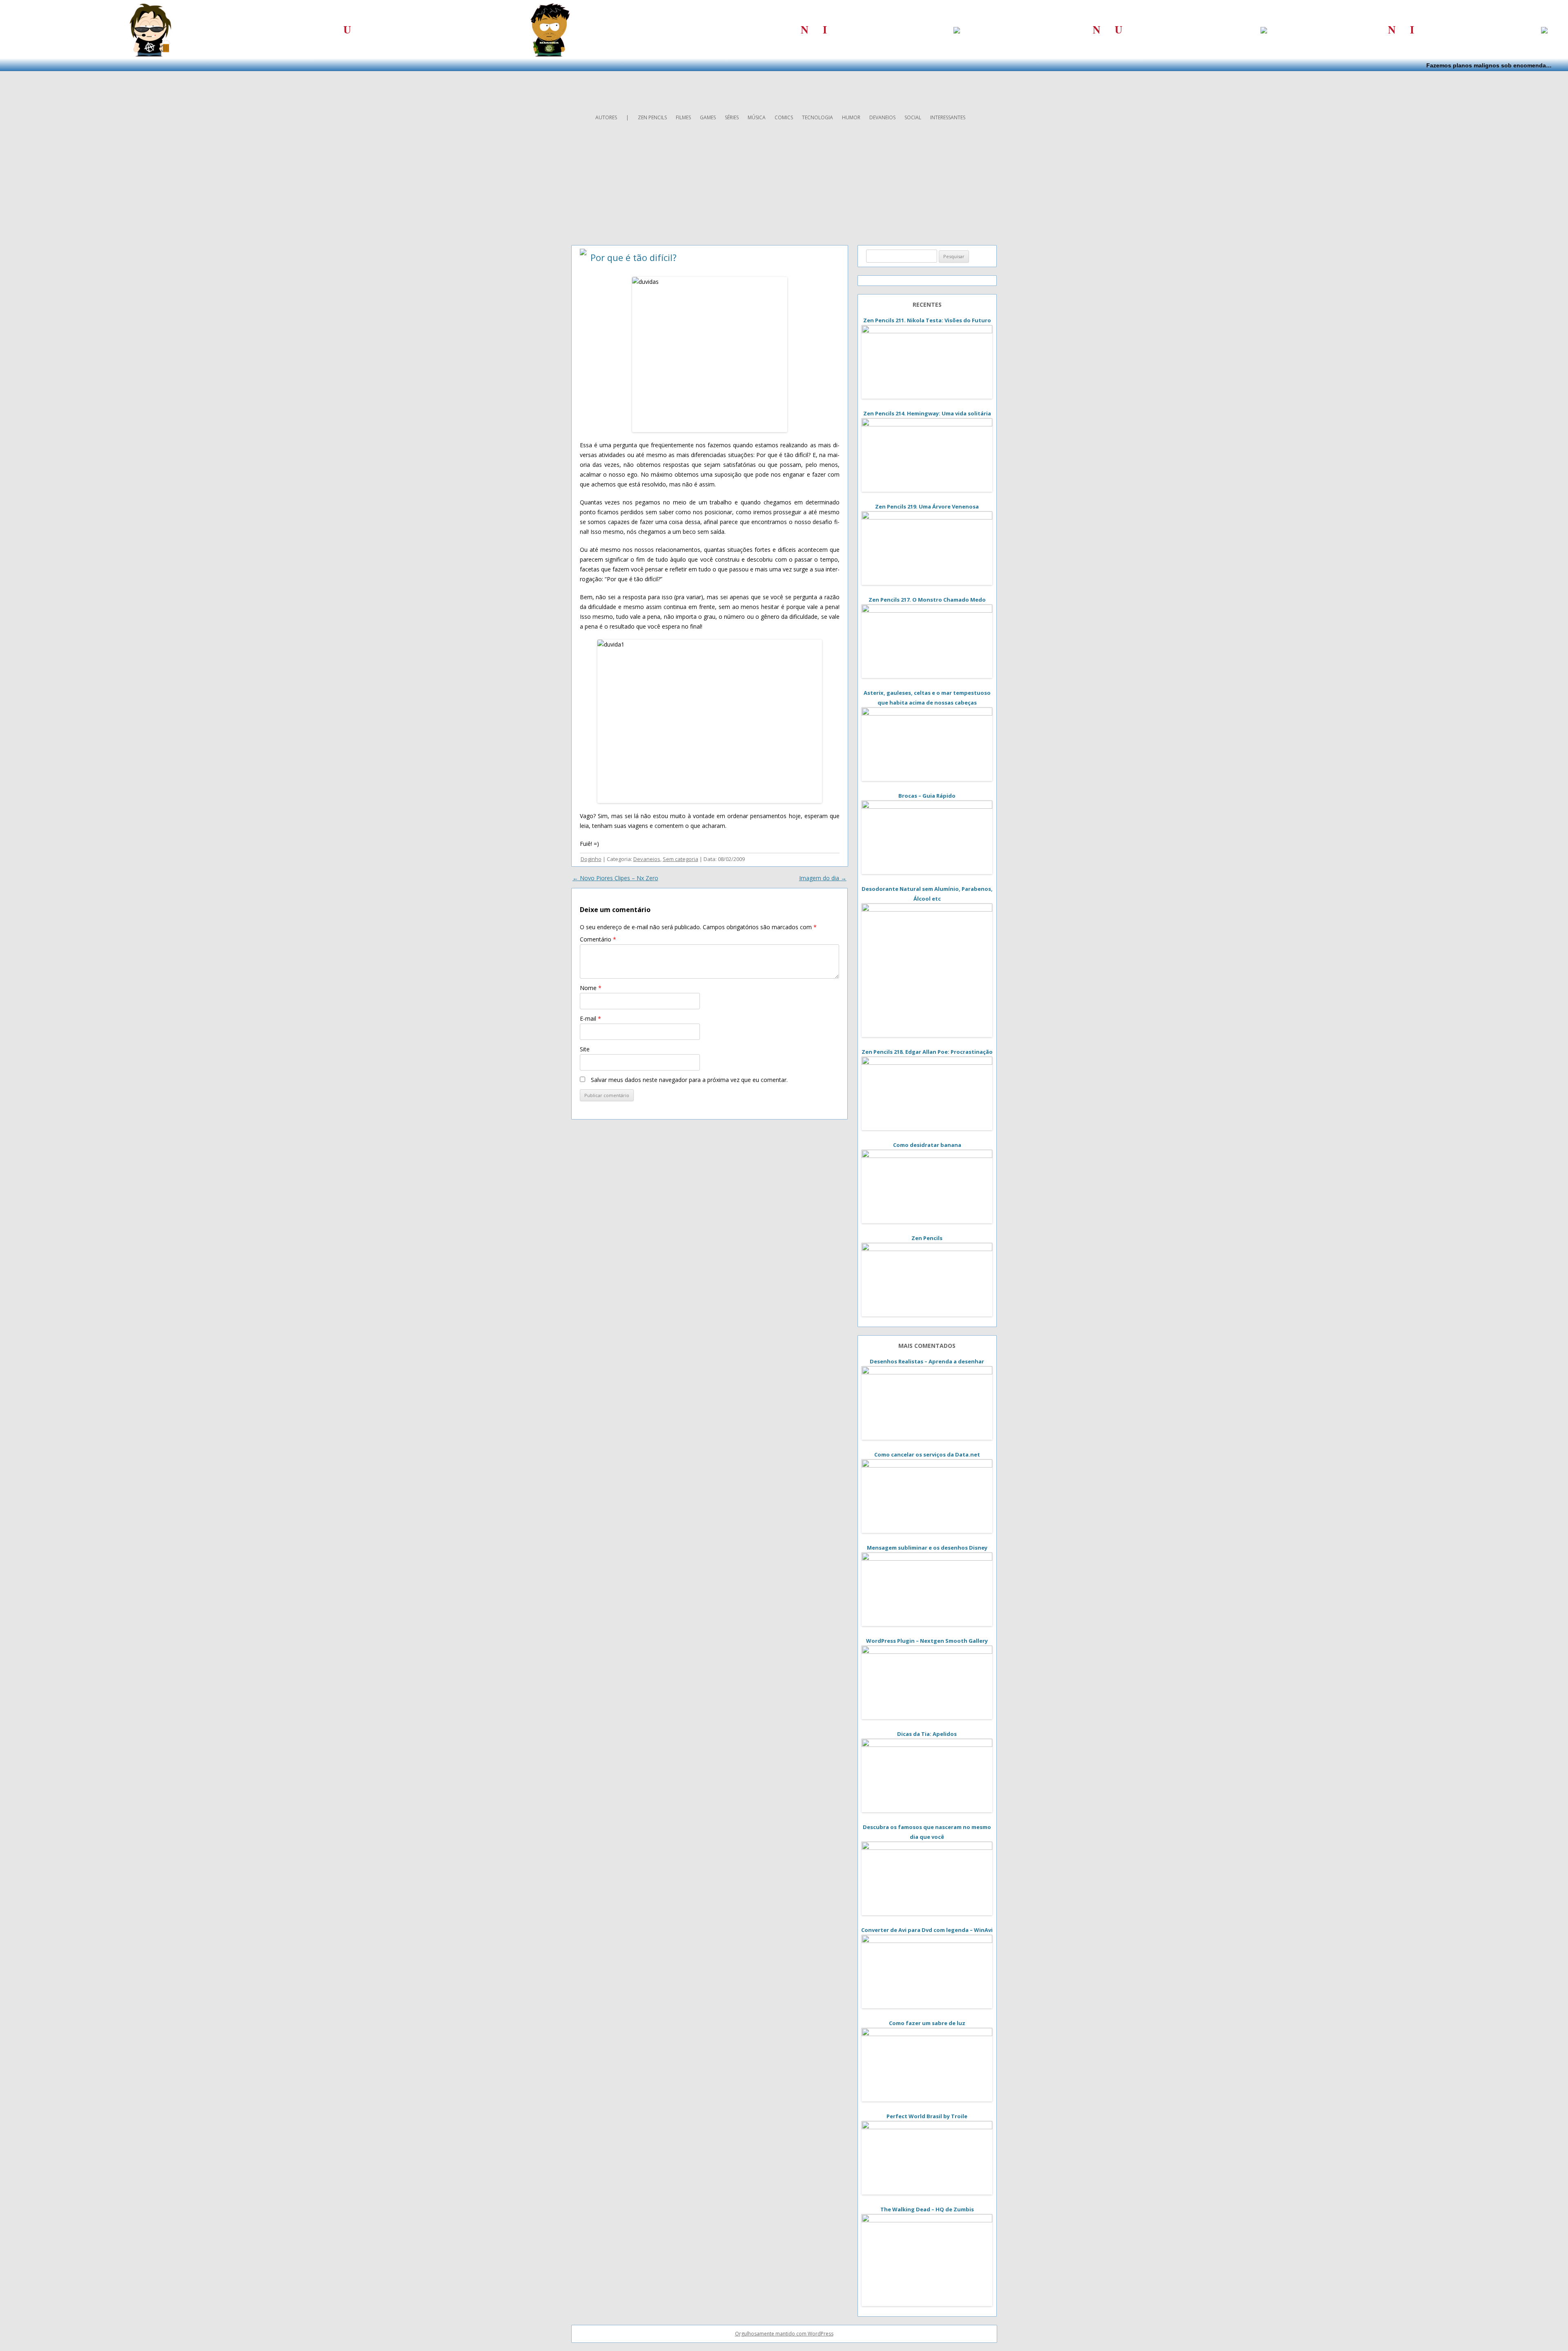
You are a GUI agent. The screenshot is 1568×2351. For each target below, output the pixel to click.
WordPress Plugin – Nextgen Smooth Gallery (927, 1641)
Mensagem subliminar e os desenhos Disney (927, 1548)
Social (913, 117)
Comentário (598, 939)
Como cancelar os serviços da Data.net (927, 1454)
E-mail (590, 1018)
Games (708, 117)
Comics (784, 117)
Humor (851, 117)
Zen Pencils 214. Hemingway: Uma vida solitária (927, 413)
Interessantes (948, 117)
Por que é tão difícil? (634, 257)
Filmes (683, 117)
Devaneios (882, 117)
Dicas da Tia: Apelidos (927, 1734)
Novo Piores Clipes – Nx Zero (615, 878)
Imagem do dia (823, 878)
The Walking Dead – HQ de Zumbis (927, 2209)
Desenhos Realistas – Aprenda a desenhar (927, 1361)
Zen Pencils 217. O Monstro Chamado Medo (927, 600)
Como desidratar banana (927, 1145)
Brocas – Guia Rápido (927, 796)
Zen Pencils (652, 117)
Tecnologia (817, 117)
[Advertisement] (784, 89)
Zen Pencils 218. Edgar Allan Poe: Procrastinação (927, 1052)
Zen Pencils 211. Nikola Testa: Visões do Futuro (927, 320)
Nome (591, 988)
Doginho (591, 859)
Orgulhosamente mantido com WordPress (784, 2334)
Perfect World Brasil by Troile (927, 2116)
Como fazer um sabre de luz (927, 2023)
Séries (732, 117)
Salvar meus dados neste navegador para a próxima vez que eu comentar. (689, 1080)
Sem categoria (680, 859)
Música (757, 117)
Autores (606, 117)
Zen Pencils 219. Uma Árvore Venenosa (927, 506)
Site (585, 1049)
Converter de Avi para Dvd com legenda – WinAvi (927, 1930)
